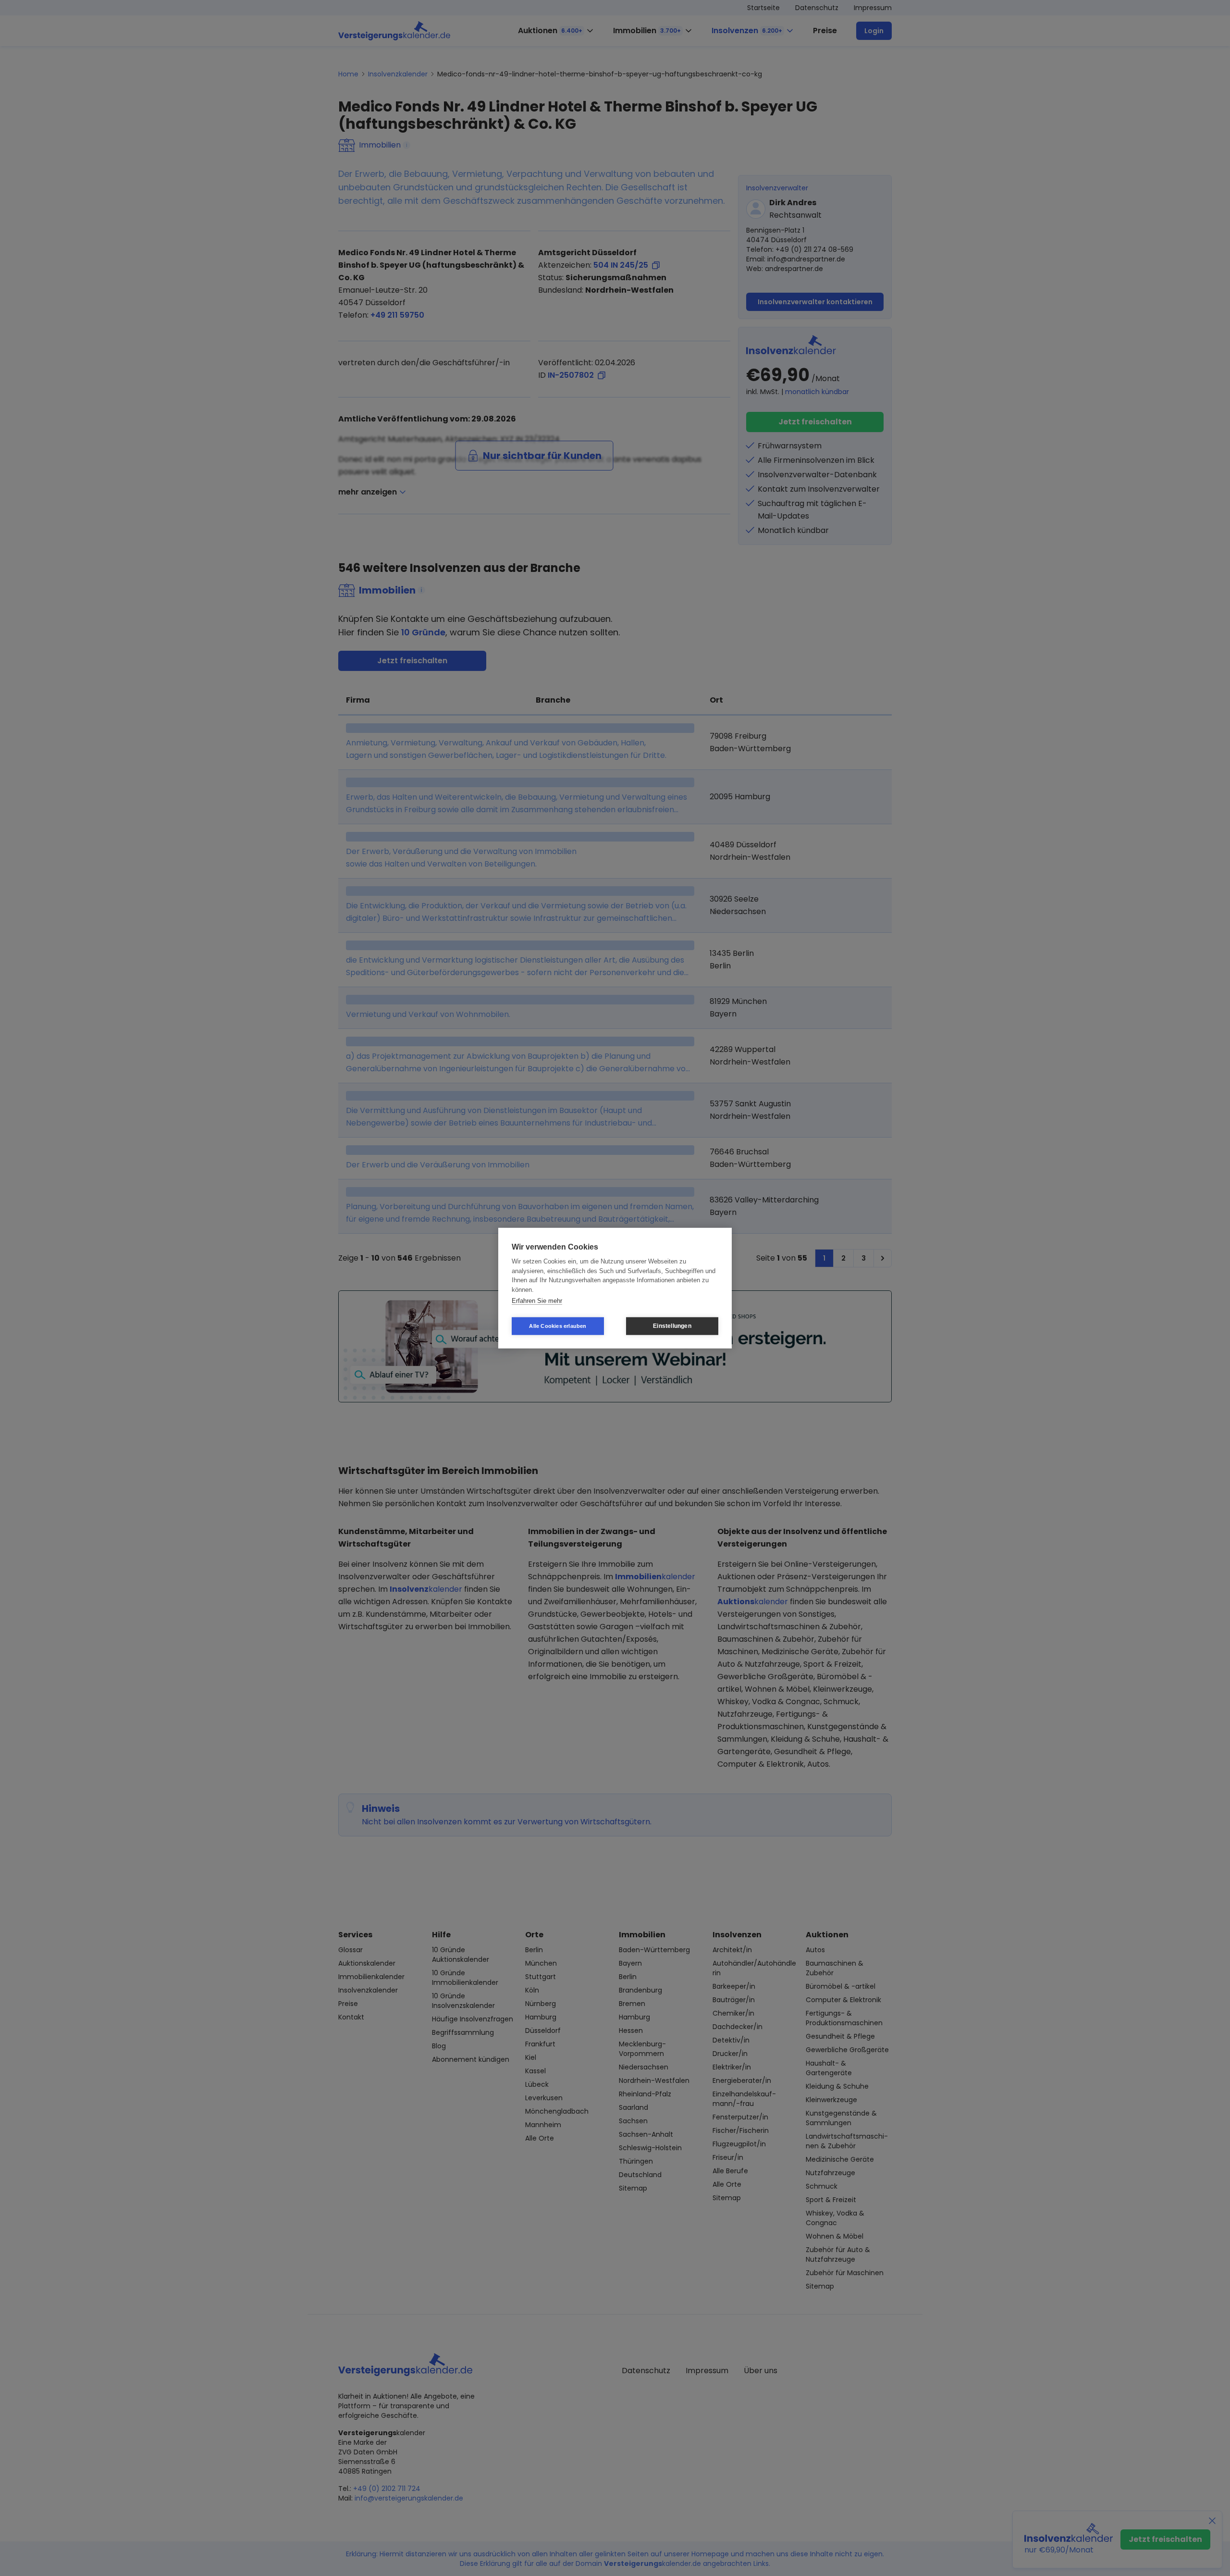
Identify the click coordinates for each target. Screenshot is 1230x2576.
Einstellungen (672, 1326)
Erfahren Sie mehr (537, 1301)
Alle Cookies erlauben (558, 1325)
